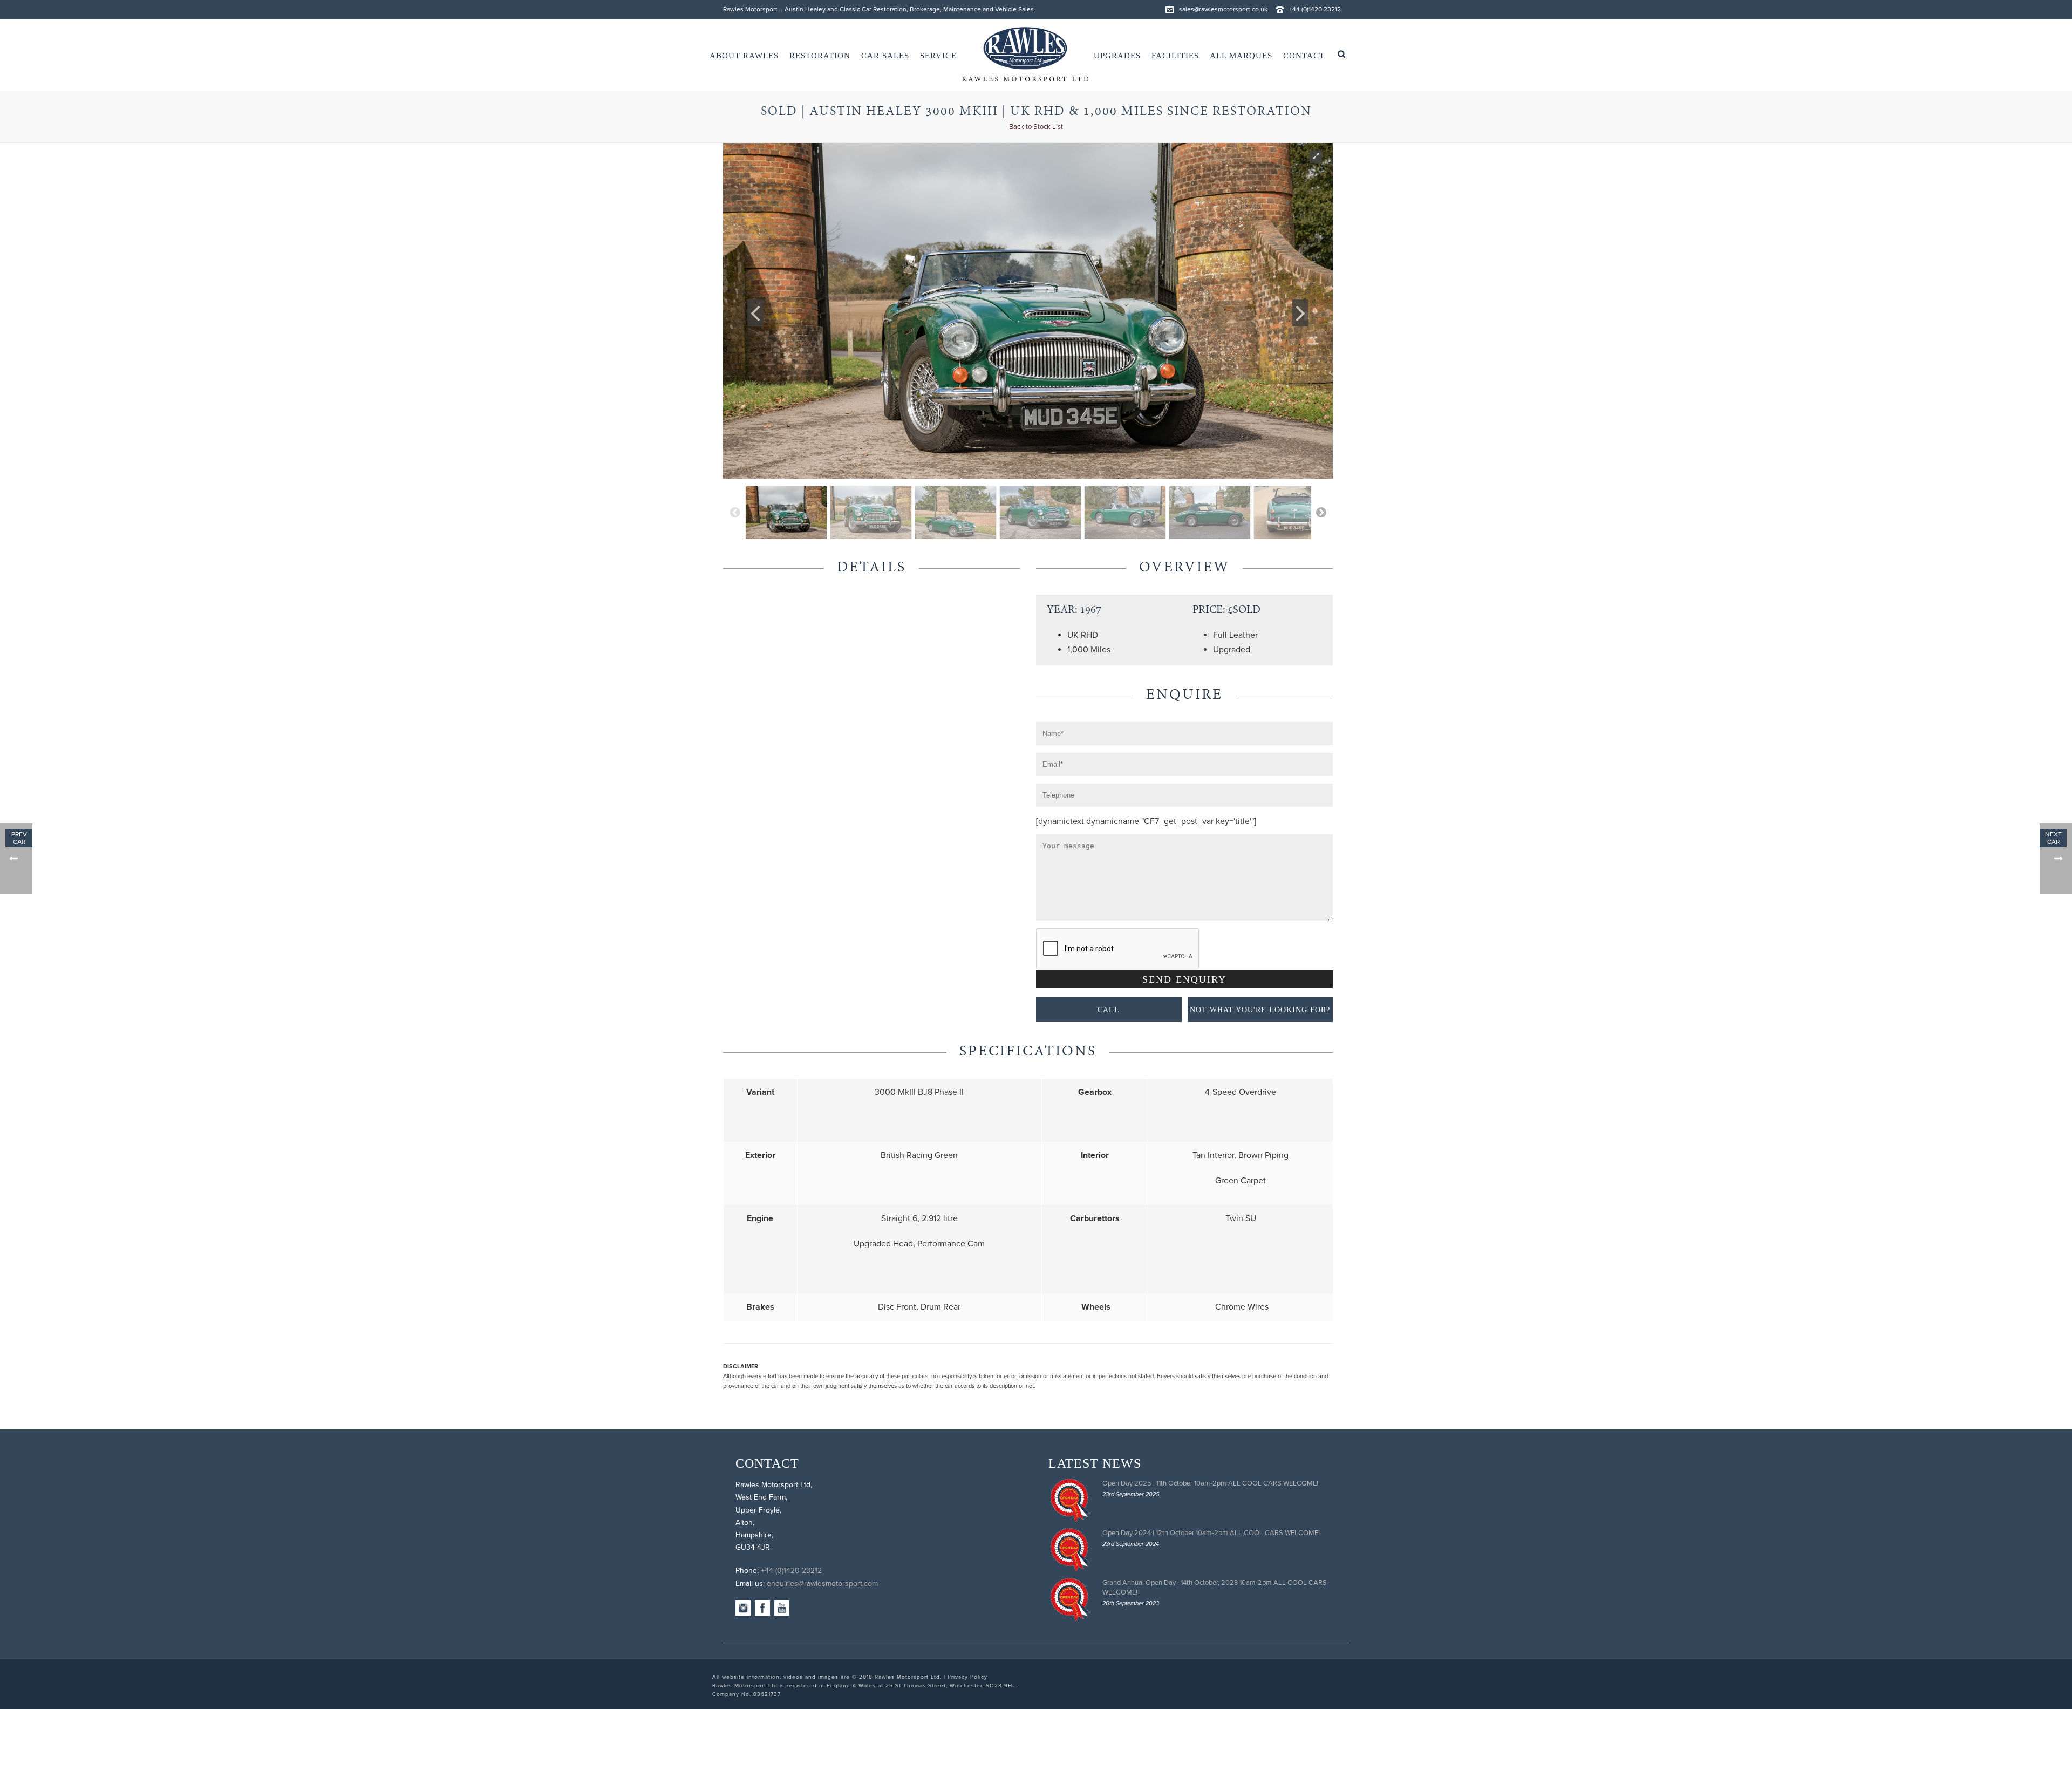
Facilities (1175, 56)
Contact (1304, 56)
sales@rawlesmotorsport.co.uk (1223, 9)
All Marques (1241, 56)
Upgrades (1117, 56)
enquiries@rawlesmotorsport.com (822, 1583)
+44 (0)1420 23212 (1315, 9)
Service (938, 56)
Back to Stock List (1036, 127)
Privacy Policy (967, 1677)
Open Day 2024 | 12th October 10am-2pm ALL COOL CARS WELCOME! (1211, 1533)
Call (1109, 1010)
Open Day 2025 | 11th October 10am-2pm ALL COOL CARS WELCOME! (1210, 1483)
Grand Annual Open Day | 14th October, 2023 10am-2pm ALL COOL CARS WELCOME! (1215, 1588)
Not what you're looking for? (1260, 1010)
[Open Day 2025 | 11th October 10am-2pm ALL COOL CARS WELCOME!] (1070, 1500)
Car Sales (885, 56)
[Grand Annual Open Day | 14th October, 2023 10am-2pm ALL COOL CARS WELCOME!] (1070, 1599)
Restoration (820, 56)
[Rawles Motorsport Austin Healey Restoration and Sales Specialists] (1025, 55)
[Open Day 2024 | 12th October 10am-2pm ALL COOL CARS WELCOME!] (1070, 1550)
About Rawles (744, 56)
